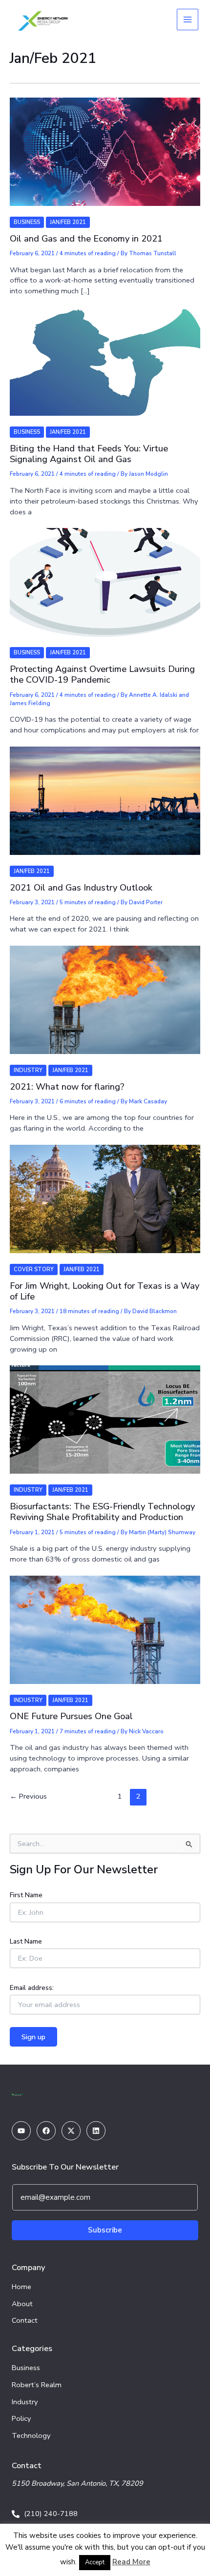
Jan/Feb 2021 (68, 222)
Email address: (32, 1988)
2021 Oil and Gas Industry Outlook (81, 888)
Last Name (26, 1941)
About (22, 2304)
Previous (28, 1796)
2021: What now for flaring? (67, 1087)
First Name (26, 1895)
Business (27, 222)
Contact (25, 2320)
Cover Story (34, 1269)
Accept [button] (95, 2562)
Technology (31, 2435)
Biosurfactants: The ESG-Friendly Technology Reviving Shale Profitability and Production (102, 1512)
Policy (21, 2418)
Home (21, 2287)
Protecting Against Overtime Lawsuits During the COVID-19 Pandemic (102, 674)
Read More (131, 2562)
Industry (28, 1070)
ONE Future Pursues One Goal (71, 1716)
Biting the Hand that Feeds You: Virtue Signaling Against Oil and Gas (89, 454)
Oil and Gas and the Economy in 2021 (86, 239)
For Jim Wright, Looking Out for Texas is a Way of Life (105, 1291)
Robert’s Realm (37, 2385)
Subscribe (105, 2230)
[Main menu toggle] (188, 20)
